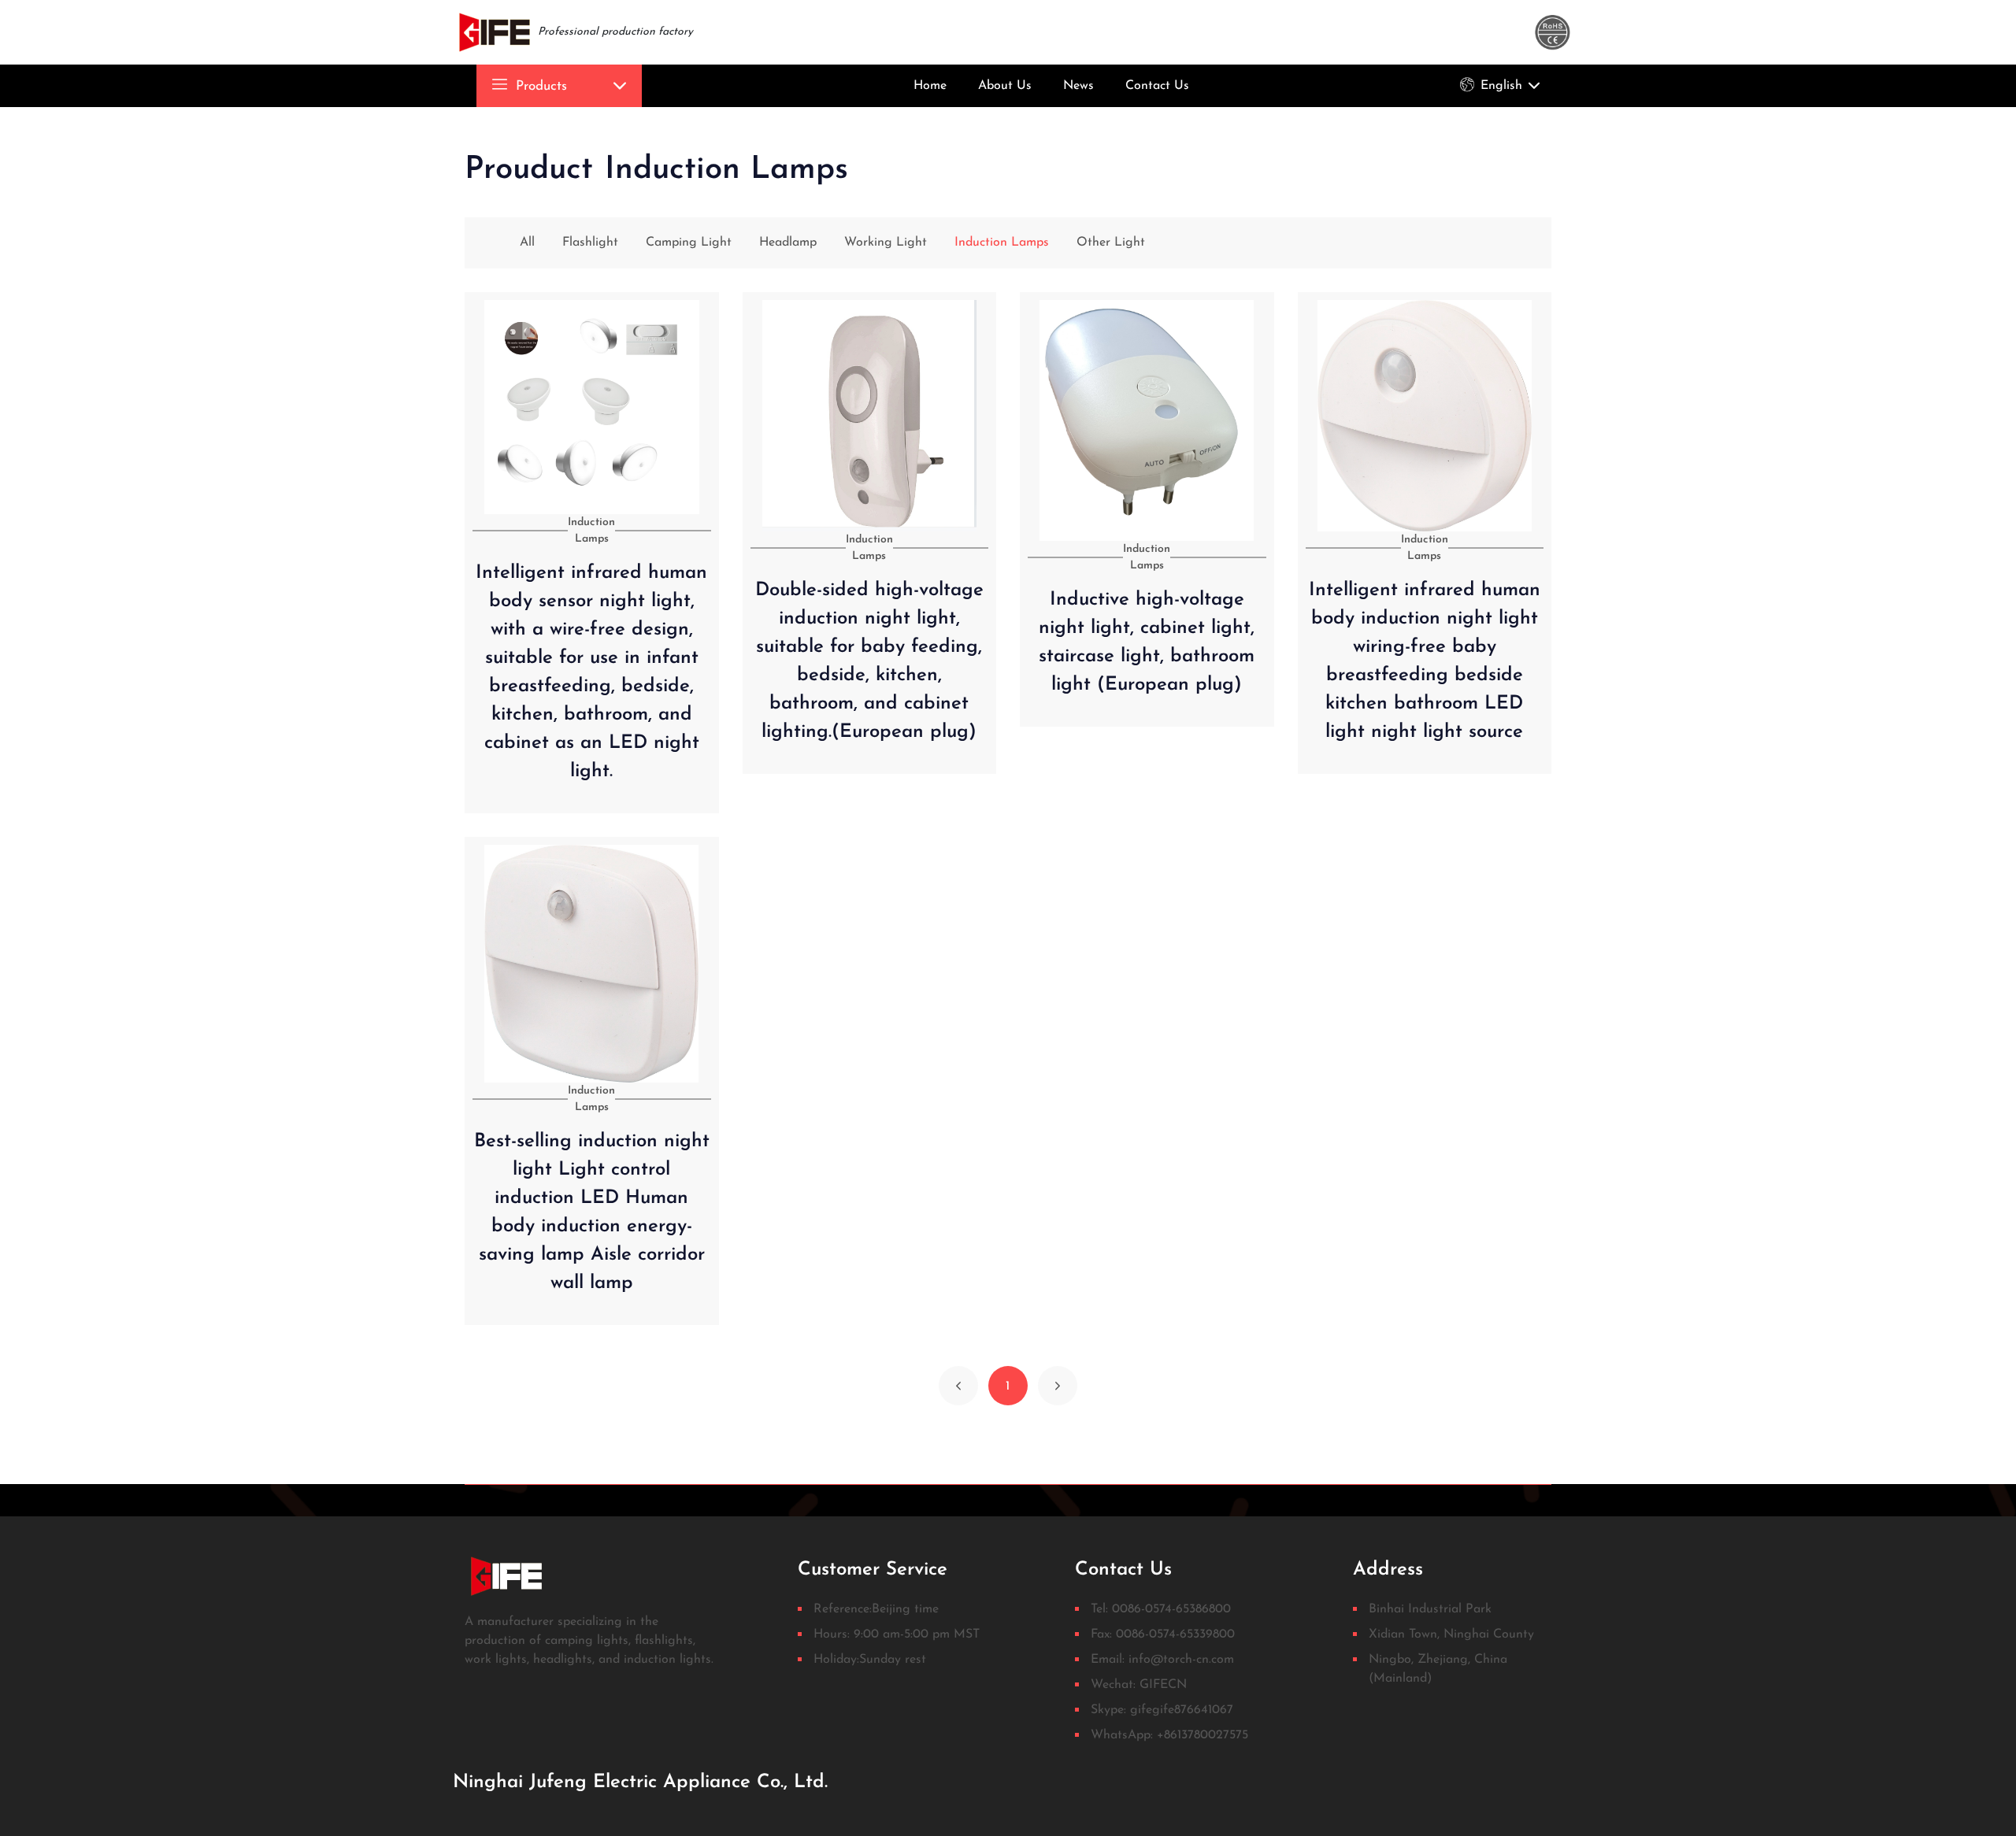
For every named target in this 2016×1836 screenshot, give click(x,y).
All (527, 242)
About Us (1005, 86)
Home (930, 86)
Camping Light (689, 242)
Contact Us (1157, 86)
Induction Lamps (1002, 242)
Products (539, 86)
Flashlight (590, 242)
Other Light (1111, 242)
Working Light (886, 242)
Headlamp (788, 242)
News (1078, 86)
